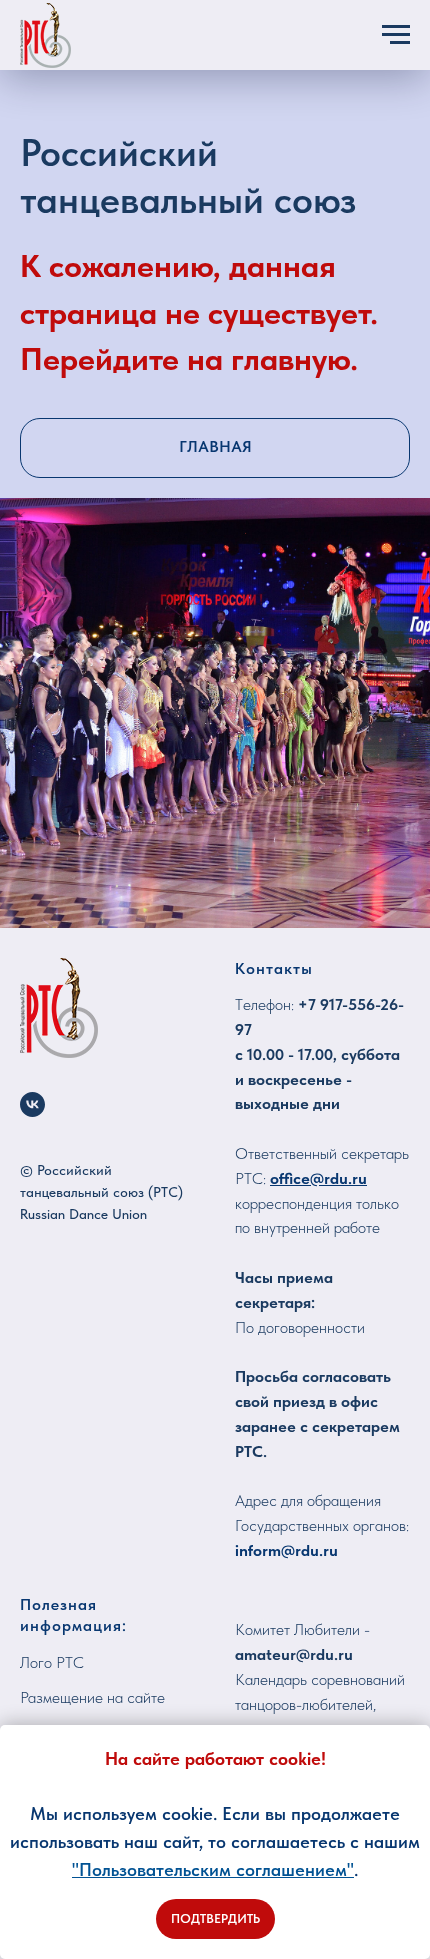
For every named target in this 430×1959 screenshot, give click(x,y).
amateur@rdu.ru (294, 1654)
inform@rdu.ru (286, 1550)
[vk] (32, 1104)
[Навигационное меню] (396, 35)
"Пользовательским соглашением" (213, 1869)
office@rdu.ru (318, 1178)
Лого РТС (52, 1662)
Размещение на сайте (92, 1697)
